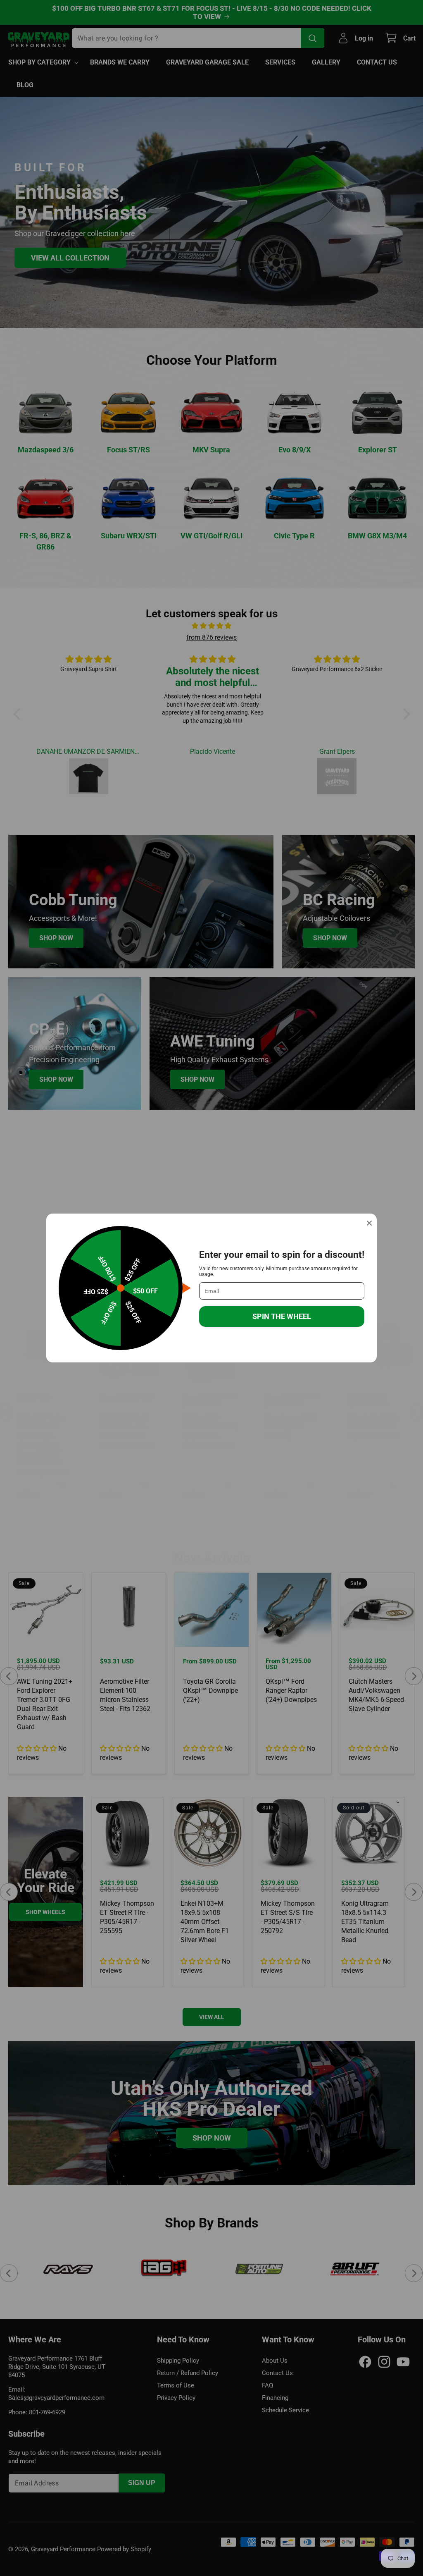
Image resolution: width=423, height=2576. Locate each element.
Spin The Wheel (282, 1316)
